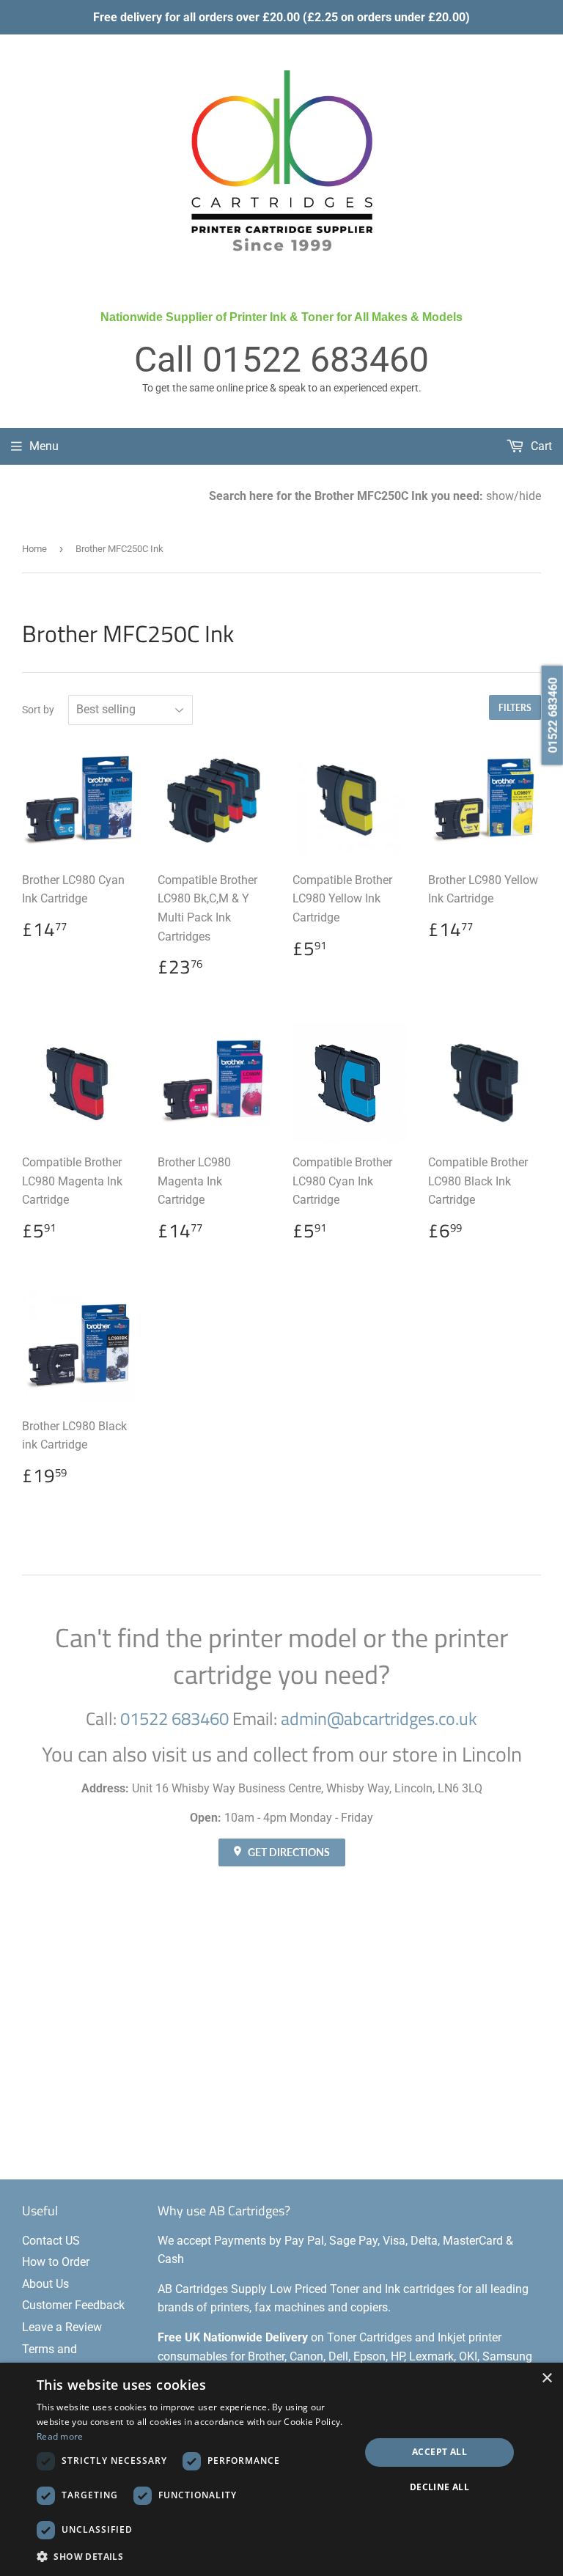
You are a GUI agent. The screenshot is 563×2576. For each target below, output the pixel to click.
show (500, 496)
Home (34, 549)
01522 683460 (316, 360)
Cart (540, 446)
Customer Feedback (73, 2305)
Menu (44, 446)
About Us (45, 2284)
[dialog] (281, 2469)
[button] (194, 2556)
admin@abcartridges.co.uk (379, 1718)
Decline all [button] (439, 2487)
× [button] (547, 2378)
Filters (515, 708)
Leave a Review (62, 2327)
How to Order (56, 2262)
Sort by (38, 710)
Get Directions (288, 1852)
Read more (60, 2436)
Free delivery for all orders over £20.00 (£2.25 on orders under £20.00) (281, 17)
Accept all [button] (439, 2452)
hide (530, 496)
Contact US (51, 2241)
